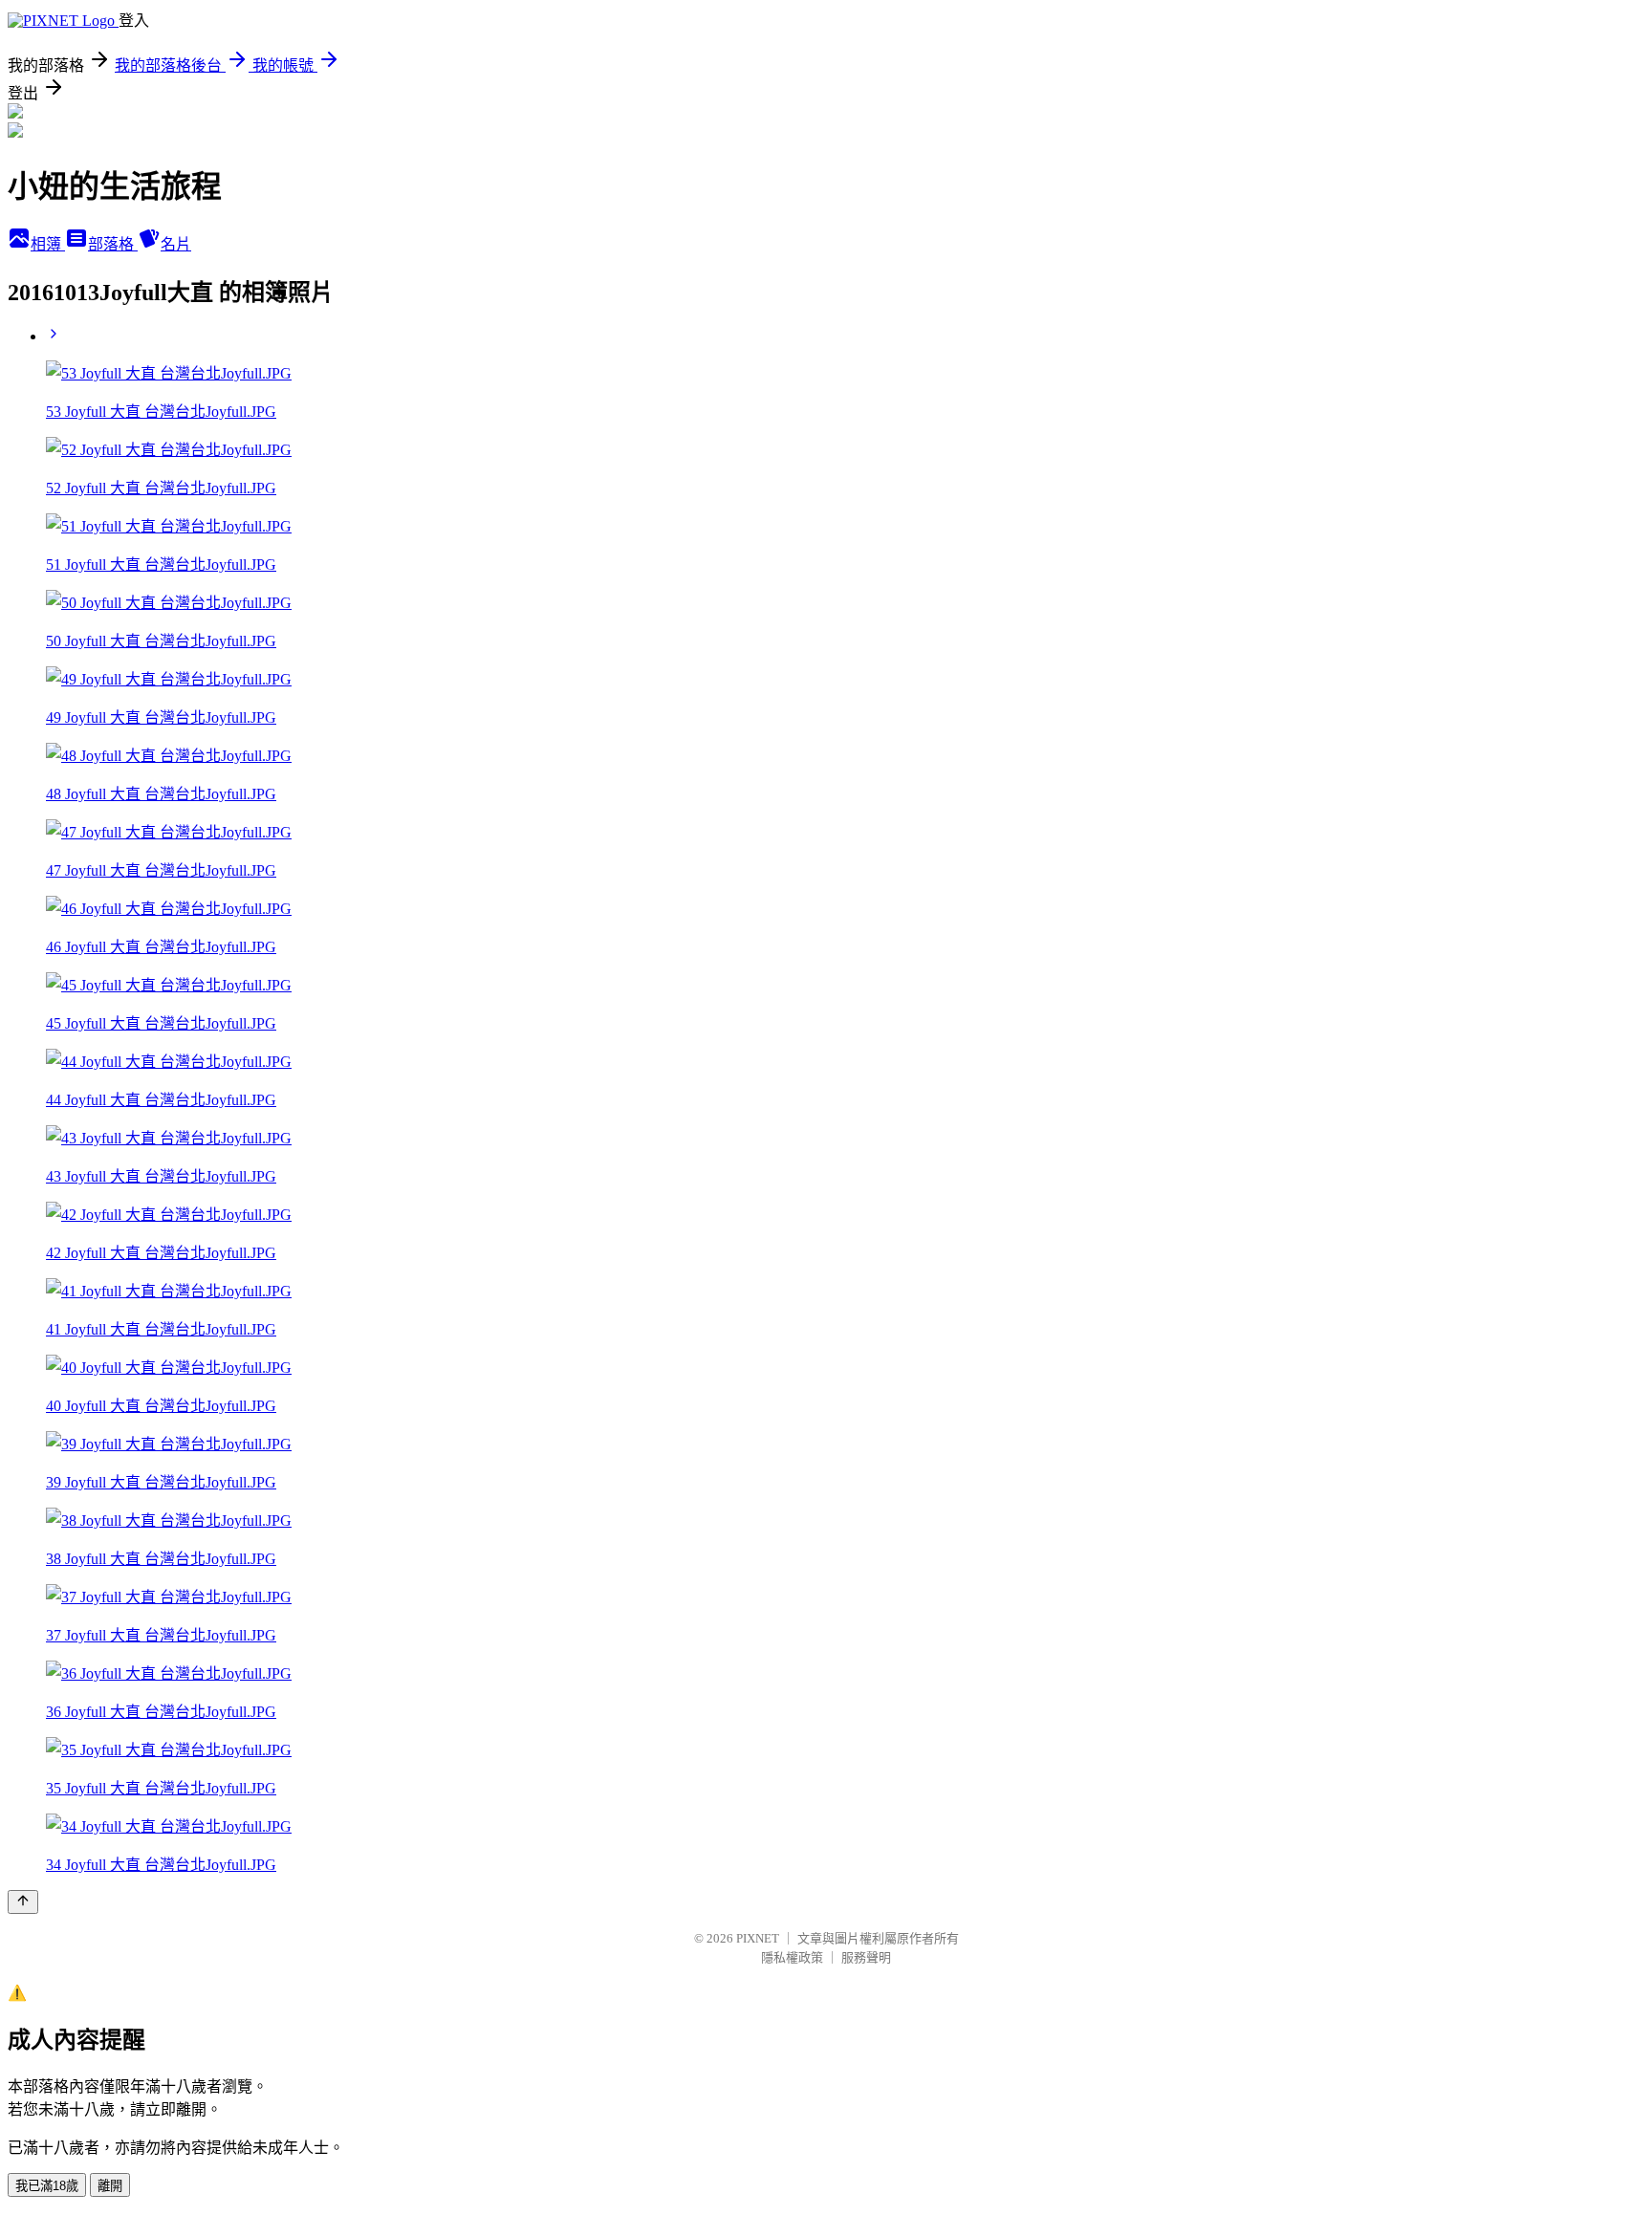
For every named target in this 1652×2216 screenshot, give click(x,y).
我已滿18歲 (47, 2186)
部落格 (113, 244)
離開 (110, 2186)
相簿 (48, 244)
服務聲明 (866, 1957)
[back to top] (23, 1902)
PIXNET (758, 1938)
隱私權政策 (792, 1957)
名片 (176, 244)
